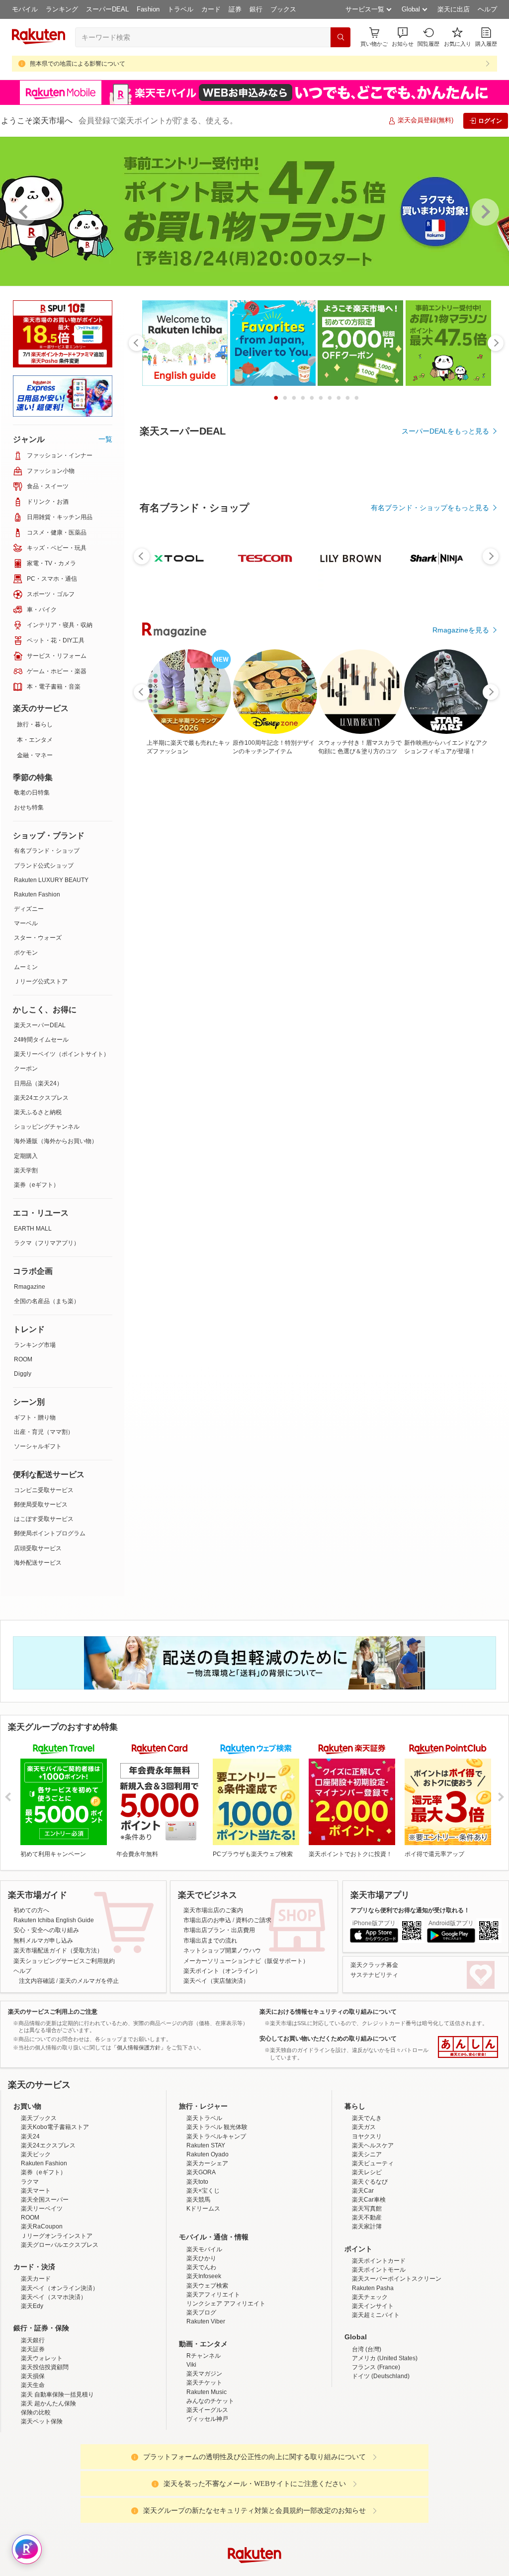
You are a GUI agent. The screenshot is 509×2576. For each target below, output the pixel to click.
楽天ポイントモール (379, 2270)
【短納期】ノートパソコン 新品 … (227, 993)
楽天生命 (33, 2385)
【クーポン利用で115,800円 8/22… (170, 993)
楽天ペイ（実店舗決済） (216, 1981)
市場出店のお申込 (207, 1920)
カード (211, 9)
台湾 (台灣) (367, 2349)
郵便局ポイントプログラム (50, 1533)
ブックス (283, 9)
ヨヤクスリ (367, 2136)
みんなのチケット (210, 2401)
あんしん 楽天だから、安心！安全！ (468, 2047)
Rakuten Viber (206, 2321)
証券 (235, 9)
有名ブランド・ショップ (47, 851)
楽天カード (36, 2279)
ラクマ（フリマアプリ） (47, 1243)
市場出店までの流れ (210, 1941)
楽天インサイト (373, 2306)
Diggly (23, 1374)
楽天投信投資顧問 (45, 2367)
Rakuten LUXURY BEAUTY (51, 880)
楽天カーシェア (207, 2163)
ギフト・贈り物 (35, 1418)
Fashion (148, 9)
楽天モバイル (204, 2249)
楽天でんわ (201, 2267)
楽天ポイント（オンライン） (222, 1971)
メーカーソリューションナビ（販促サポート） (246, 1961)
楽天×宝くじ (203, 2191)
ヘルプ (487, 9)
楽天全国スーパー (45, 2200)
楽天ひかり (201, 2258)
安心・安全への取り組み (46, 1930)
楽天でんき (367, 2118)
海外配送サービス (38, 1563)
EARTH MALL (33, 1229)
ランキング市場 (35, 1345)
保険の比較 (36, 2412)
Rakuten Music (207, 2392)
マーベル (26, 923)
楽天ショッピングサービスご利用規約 (64, 1961)
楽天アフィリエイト (213, 2295)
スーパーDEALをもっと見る (445, 431)
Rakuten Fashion (37, 894)
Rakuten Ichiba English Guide (54, 1920)
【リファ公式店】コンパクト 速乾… (455, 993)
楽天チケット (204, 2383)
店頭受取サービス (38, 1548)
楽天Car (363, 2191)
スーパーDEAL (107, 9)
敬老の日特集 (32, 793)
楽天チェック (370, 2297)
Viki (191, 2365)
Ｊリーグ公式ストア (41, 981)
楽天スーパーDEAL (40, 1025)
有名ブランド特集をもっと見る (440, 1209)
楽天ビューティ (373, 2163)
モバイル (25, 9)
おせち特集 (29, 807)
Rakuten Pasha (373, 2288)
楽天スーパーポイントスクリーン (397, 2279)
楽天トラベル (204, 2118)
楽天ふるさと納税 (38, 1112)
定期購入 (26, 1156)
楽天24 (30, 2136)
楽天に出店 (454, 9)
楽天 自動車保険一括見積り (57, 2395)
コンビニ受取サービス (44, 1490)
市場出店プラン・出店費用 (219, 1930)
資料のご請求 (254, 1920)
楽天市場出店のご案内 (213, 1910)
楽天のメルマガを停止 (89, 1981)
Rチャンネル (204, 2356)
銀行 (256, 9)
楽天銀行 (33, 2340)
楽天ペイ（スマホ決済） (54, 2297)
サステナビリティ (374, 1975)
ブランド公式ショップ (44, 866)
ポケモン (26, 953)
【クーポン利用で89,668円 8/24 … (284, 993)
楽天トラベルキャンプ (216, 2136)
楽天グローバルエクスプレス (60, 2245)
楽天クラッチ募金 (374, 1965)
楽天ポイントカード (379, 2261)
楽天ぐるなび (370, 2182)
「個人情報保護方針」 (139, 2047)
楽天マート (36, 2191)
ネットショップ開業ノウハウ (222, 1951)
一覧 (105, 439)
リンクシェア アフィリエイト (226, 2304)
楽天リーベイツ (42, 2209)
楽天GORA (201, 2172)
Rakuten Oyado (208, 2154)
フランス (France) (376, 2367)
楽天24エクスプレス (41, 1098)
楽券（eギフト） (37, 1185)
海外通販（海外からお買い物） (56, 1141)
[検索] (340, 37)
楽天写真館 (367, 2209)
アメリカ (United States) (385, 2358)
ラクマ (30, 2182)
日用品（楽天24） (38, 1083)
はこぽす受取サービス (44, 1519)
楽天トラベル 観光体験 (217, 2127)
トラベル (180, 9)
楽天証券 (33, 2349)
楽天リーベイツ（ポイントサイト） (62, 1054)
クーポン (26, 1068)
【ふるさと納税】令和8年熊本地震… (342, 993)
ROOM (23, 1359)
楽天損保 (33, 2376)
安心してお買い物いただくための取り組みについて (328, 2039)
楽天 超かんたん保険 (48, 2403)
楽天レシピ (367, 2172)
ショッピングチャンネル (47, 1127)
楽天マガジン (204, 2374)
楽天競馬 (198, 2200)
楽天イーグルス (207, 2410)
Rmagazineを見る (461, 1339)
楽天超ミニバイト (376, 2315)
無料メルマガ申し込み (43, 1941)
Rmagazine (30, 1287)
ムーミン (26, 967)
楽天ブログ (201, 2312)
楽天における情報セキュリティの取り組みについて (328, 2012)
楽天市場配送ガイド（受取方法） (58, 1951)
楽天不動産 (367, 2218)
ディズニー (29, 909)
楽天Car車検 (369, 2200)
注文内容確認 (37, 1981)
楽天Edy (32, 2306)
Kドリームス (203, 2209)
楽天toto (197, 2182)
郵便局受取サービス (41, 1505)
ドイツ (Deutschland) (381, 2376)
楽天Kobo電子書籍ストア (55, 2127)
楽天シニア (367, 2154)
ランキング (62, 9)
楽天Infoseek (204, 2276)
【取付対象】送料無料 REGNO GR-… (398, 993)
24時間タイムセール (41, 1040)
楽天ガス (364, 2127)
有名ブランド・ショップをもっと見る (430, 781)
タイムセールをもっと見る (447, 1056)
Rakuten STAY (206, 2145)
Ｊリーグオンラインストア (57, 2236)
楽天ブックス (39, 2118)
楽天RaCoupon (42, 2226)
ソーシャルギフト (38, 1446)
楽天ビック (36, 2154)
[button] (403, 37)
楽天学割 (26, 1170)
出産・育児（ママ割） (44, 1432)
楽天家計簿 (367, 2226)
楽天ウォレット (42, 2358)
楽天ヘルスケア (373, 2145)
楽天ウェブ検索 (207, 2286)
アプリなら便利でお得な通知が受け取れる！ (410, 1910)
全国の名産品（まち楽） (47, 1301)
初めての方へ (31, 1910)
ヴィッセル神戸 (207, 2419)
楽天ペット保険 (42, 2421)
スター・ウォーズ (38, 938)
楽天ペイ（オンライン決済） (60, 2288)
